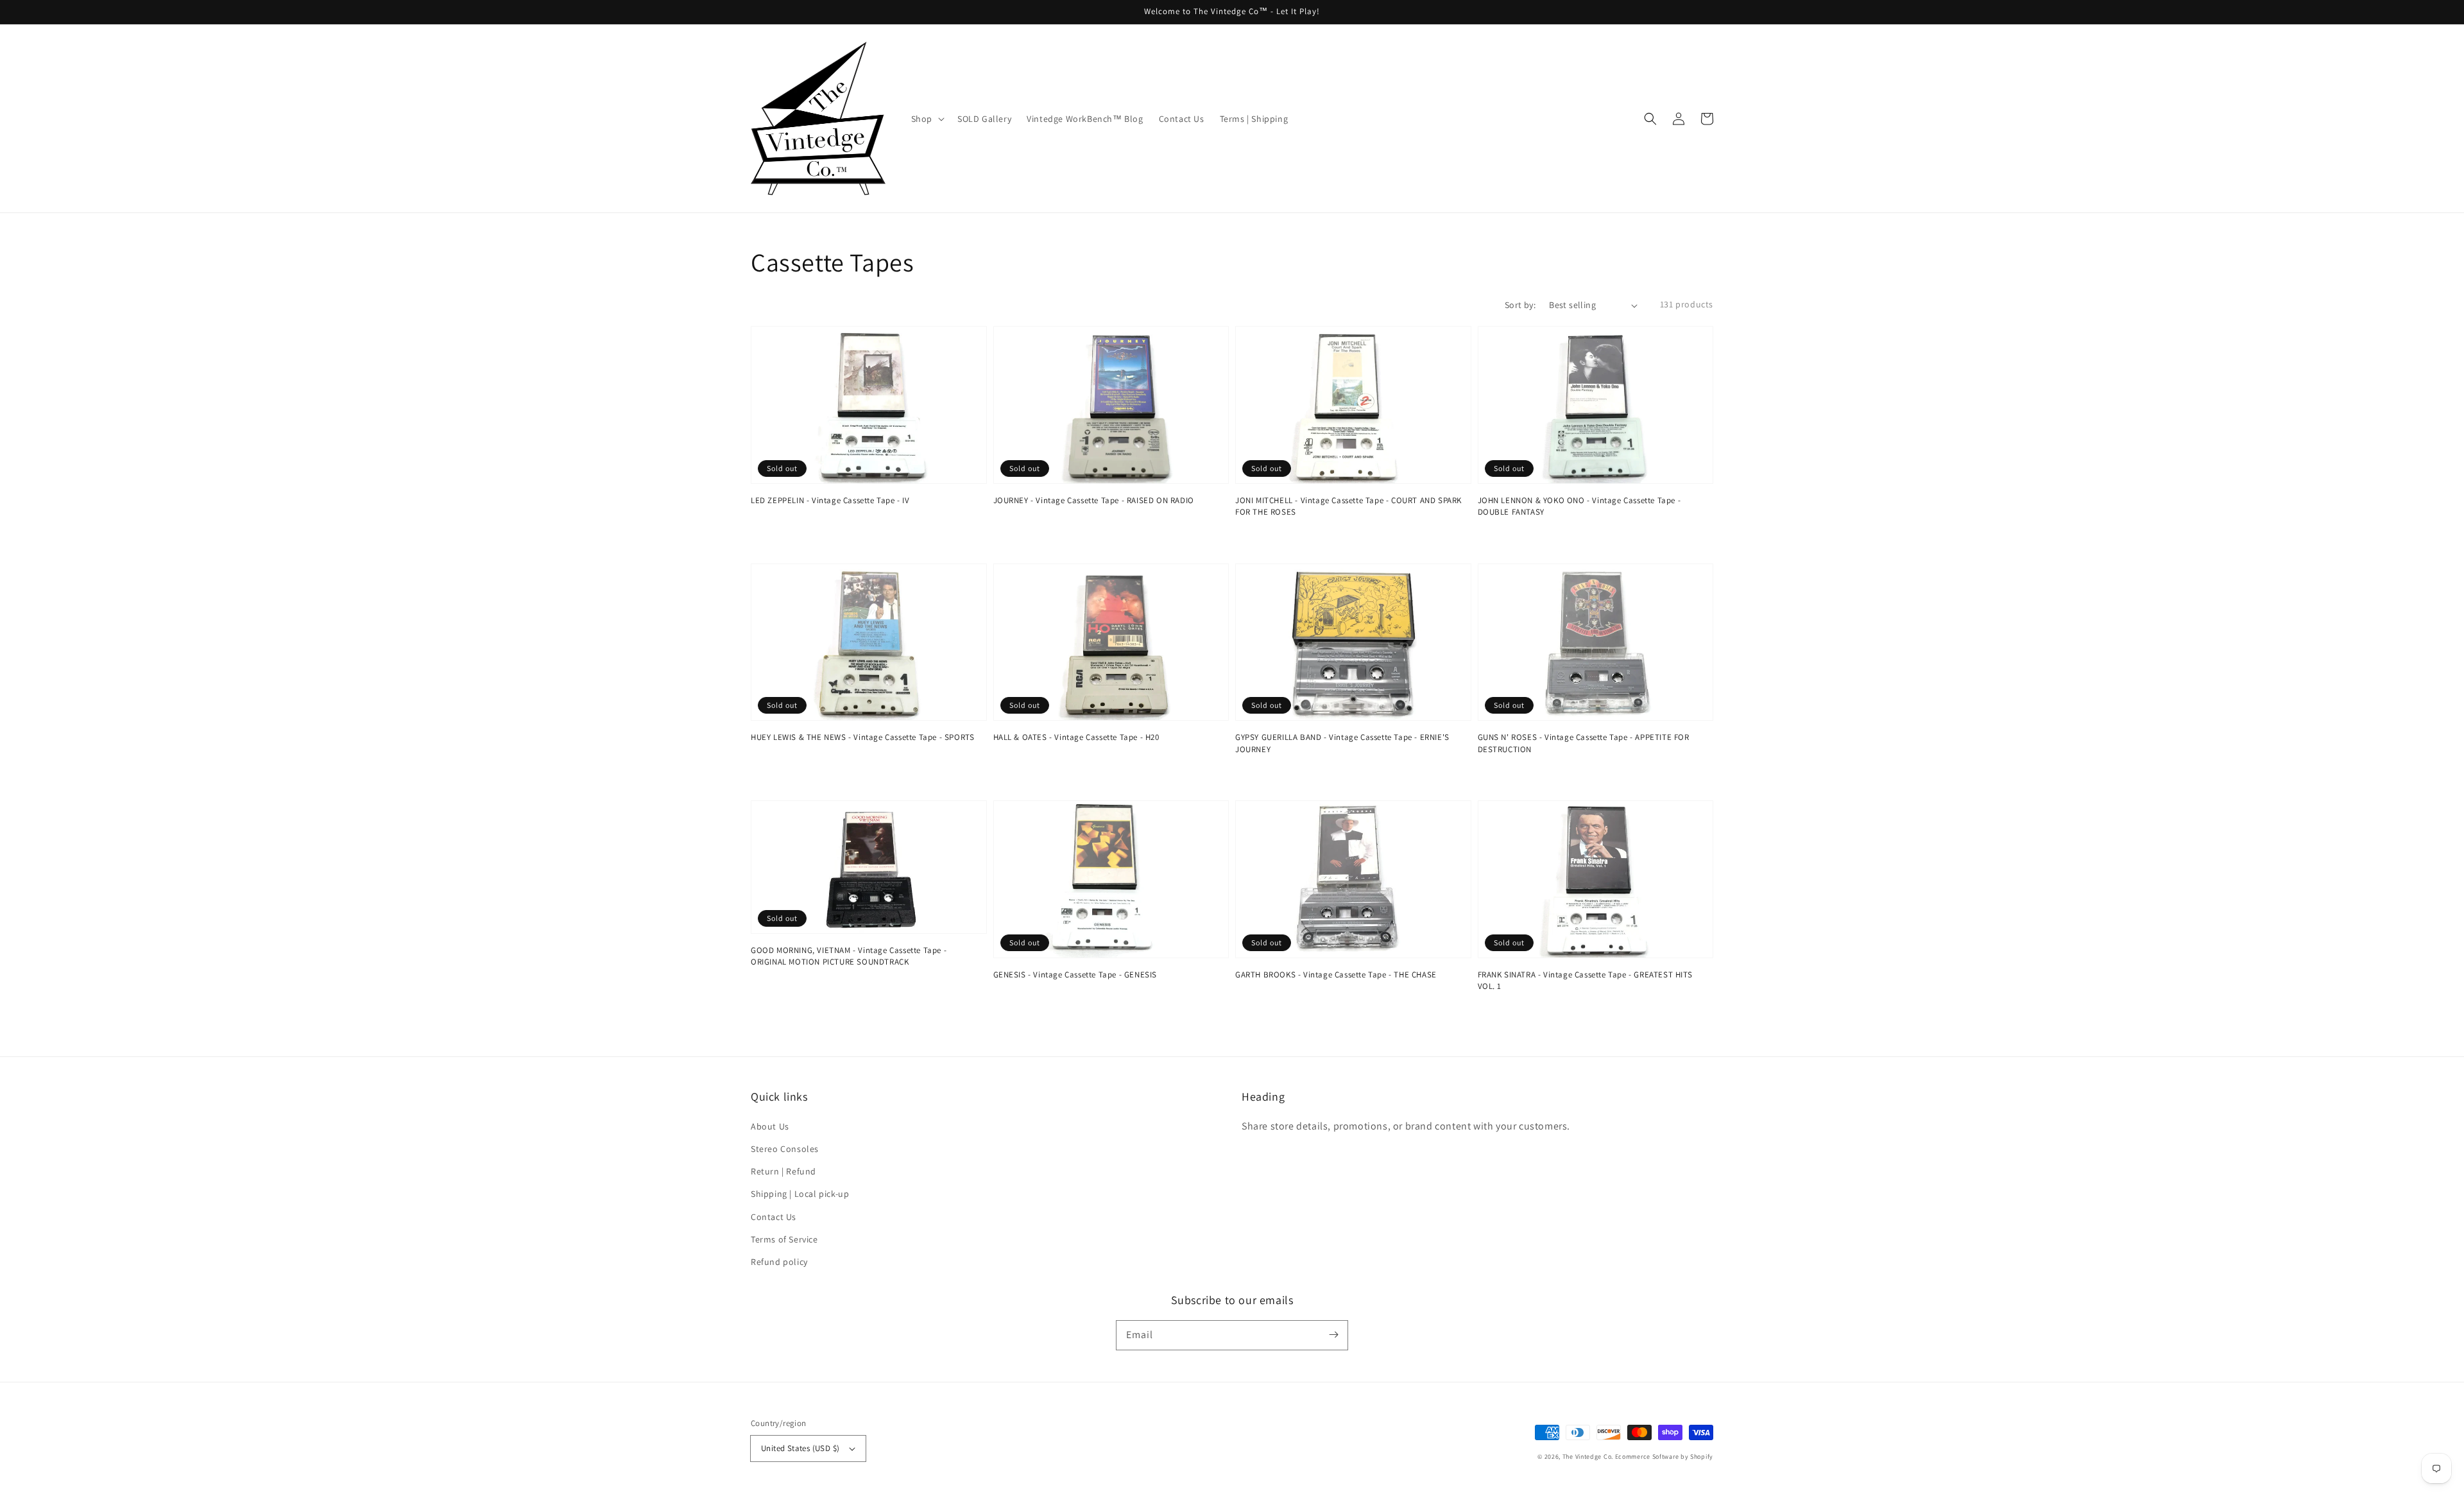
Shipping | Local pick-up (800, 1194)
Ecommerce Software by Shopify (1664, 1457)
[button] (1650, 119)
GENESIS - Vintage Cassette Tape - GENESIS (1075, 975)
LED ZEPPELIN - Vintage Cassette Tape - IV (830, 500)
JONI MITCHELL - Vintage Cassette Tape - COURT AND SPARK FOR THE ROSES (1348, 506)
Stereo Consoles (785, 1149)
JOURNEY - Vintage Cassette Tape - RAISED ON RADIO (1094, 500)
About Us (770, 1126)
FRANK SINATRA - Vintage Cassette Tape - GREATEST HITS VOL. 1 (1585, 980)
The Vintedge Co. (1588, 1457)
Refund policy (779, 1262)
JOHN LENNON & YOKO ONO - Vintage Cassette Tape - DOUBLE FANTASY (1579, 506)
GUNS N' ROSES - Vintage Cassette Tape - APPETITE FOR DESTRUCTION (1584, 743)
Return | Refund (783, 1171)
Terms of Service (784, 1239)
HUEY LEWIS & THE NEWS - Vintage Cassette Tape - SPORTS (862, 737)
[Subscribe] (1333, 1335)
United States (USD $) (800, 1448)
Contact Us (774, 1217)
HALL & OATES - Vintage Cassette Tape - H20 (1076, 737)
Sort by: (1520, 305)
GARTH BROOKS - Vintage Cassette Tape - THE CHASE (1336, 975)
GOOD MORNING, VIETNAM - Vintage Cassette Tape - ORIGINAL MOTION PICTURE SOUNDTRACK (849, 956)
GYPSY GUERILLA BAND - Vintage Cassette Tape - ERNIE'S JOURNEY (1342, 743)
